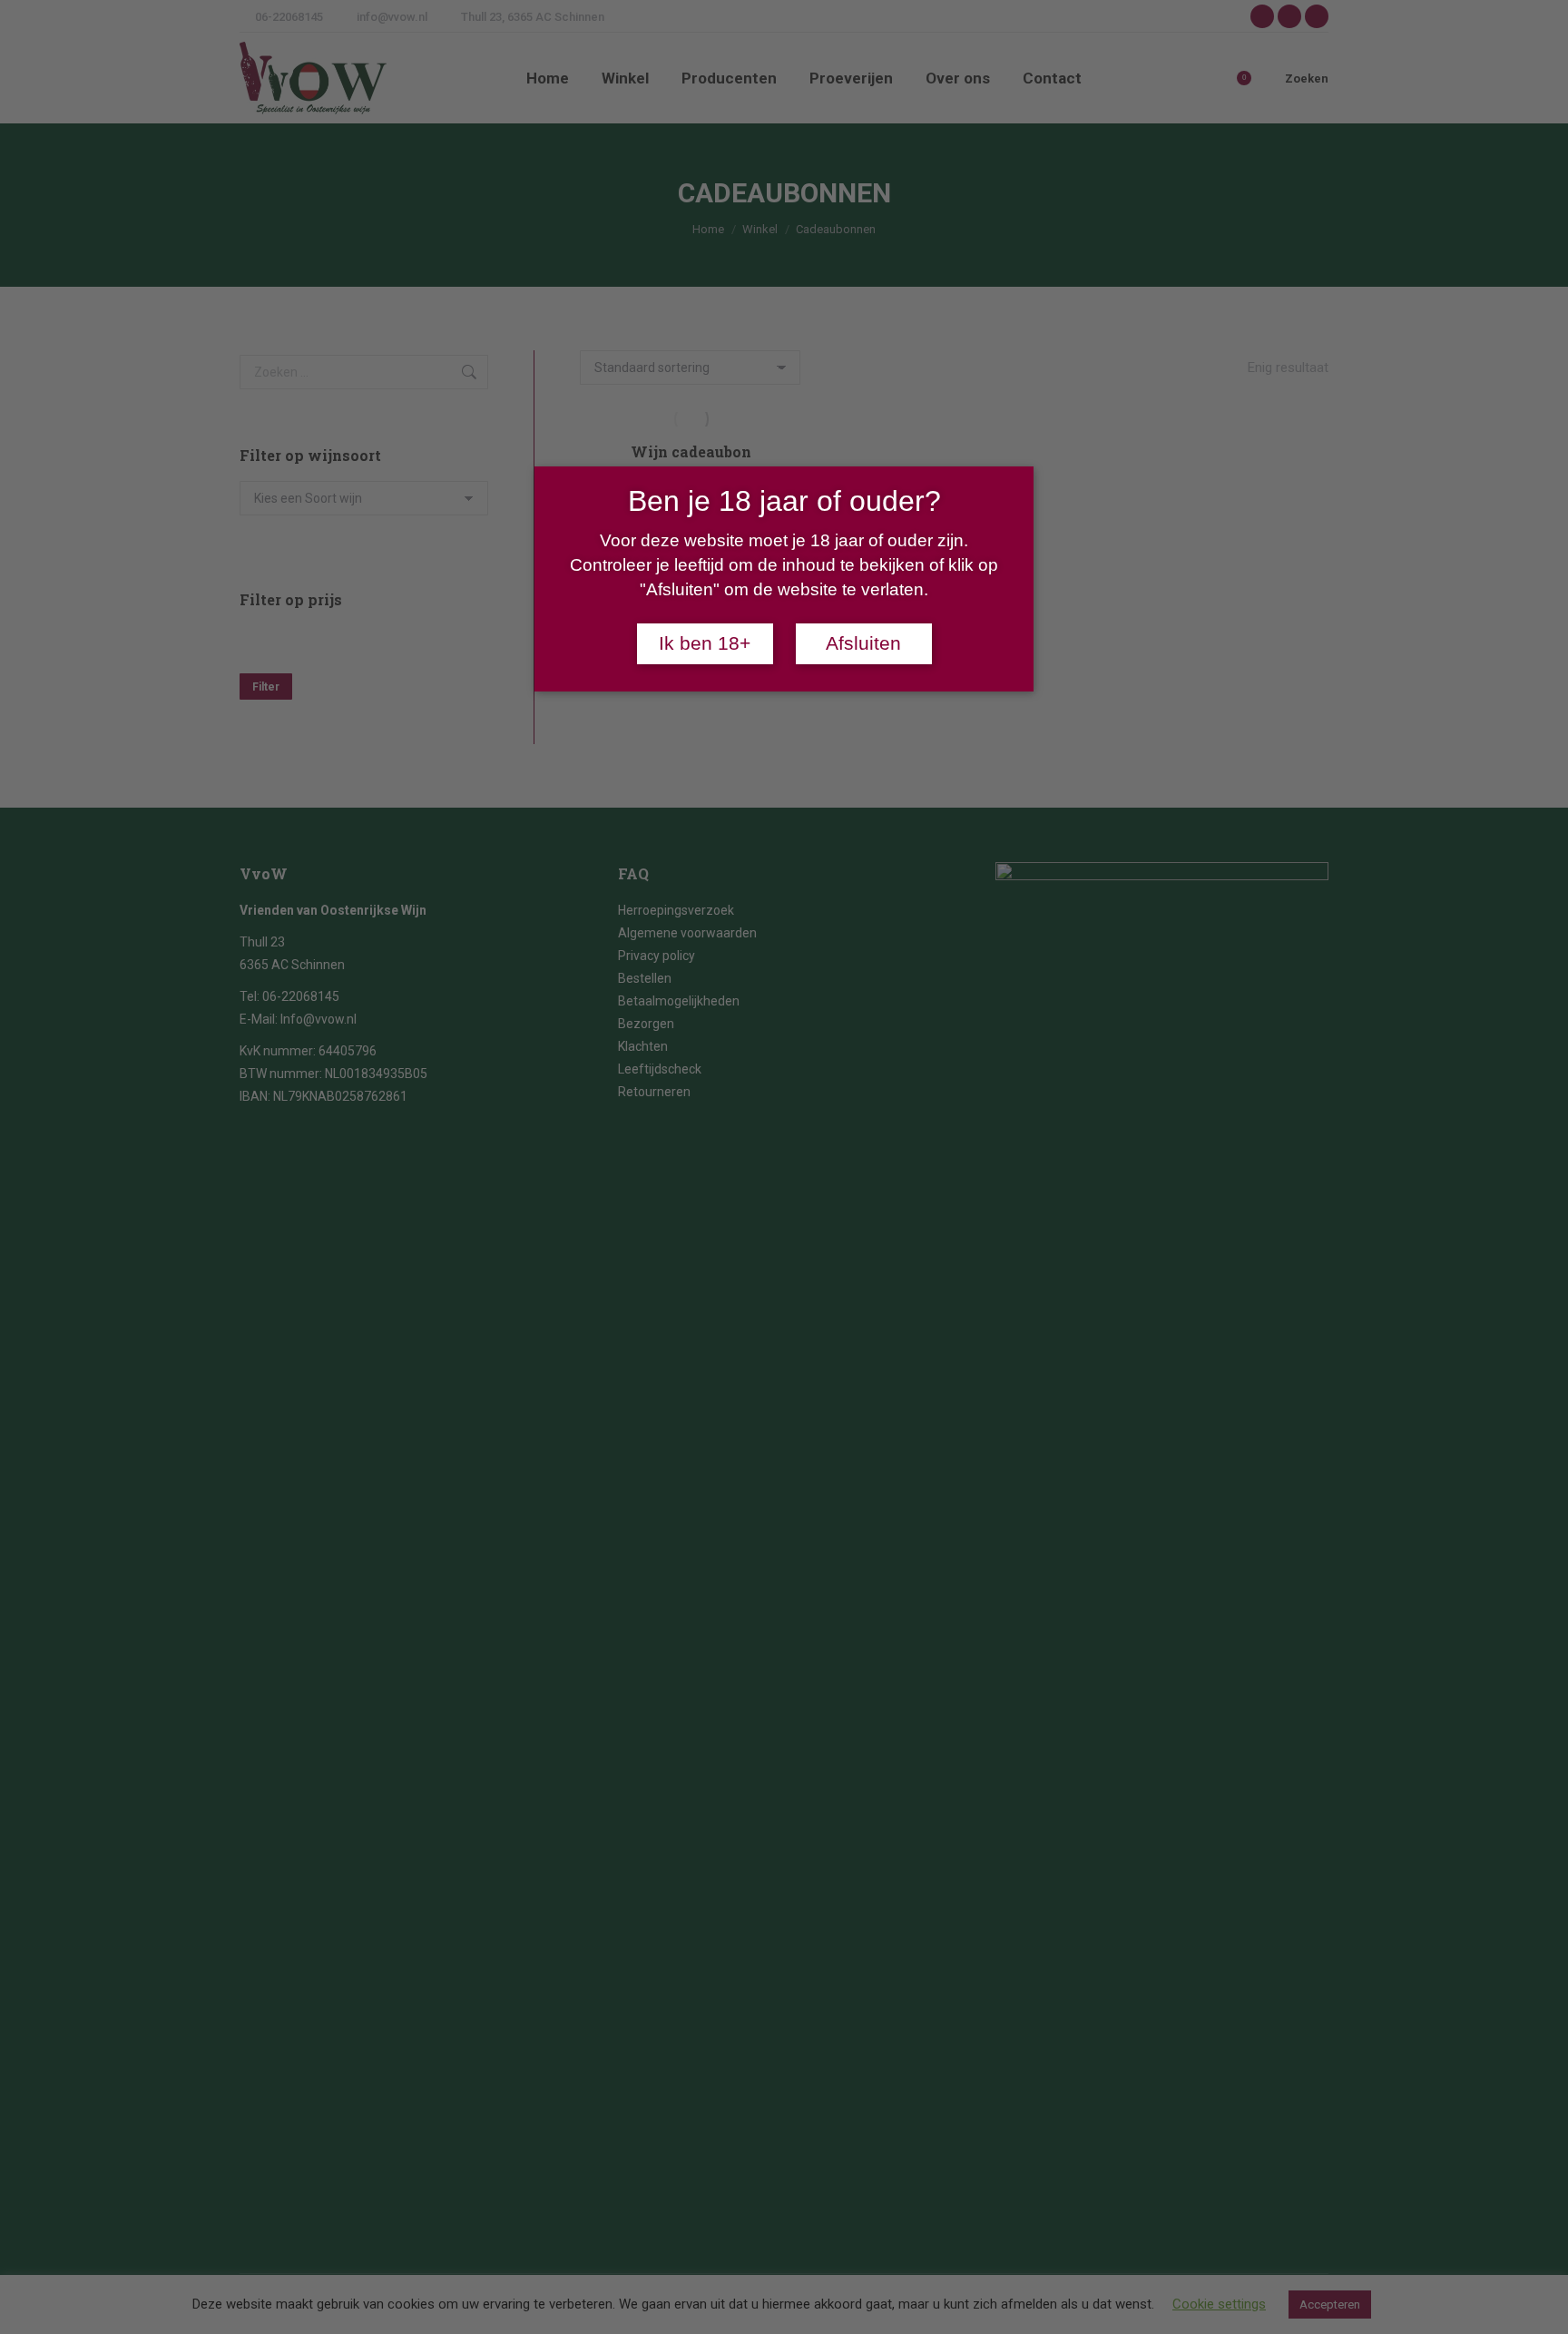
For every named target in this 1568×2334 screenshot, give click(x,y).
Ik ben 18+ (705, 643)
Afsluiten (863, 643)
